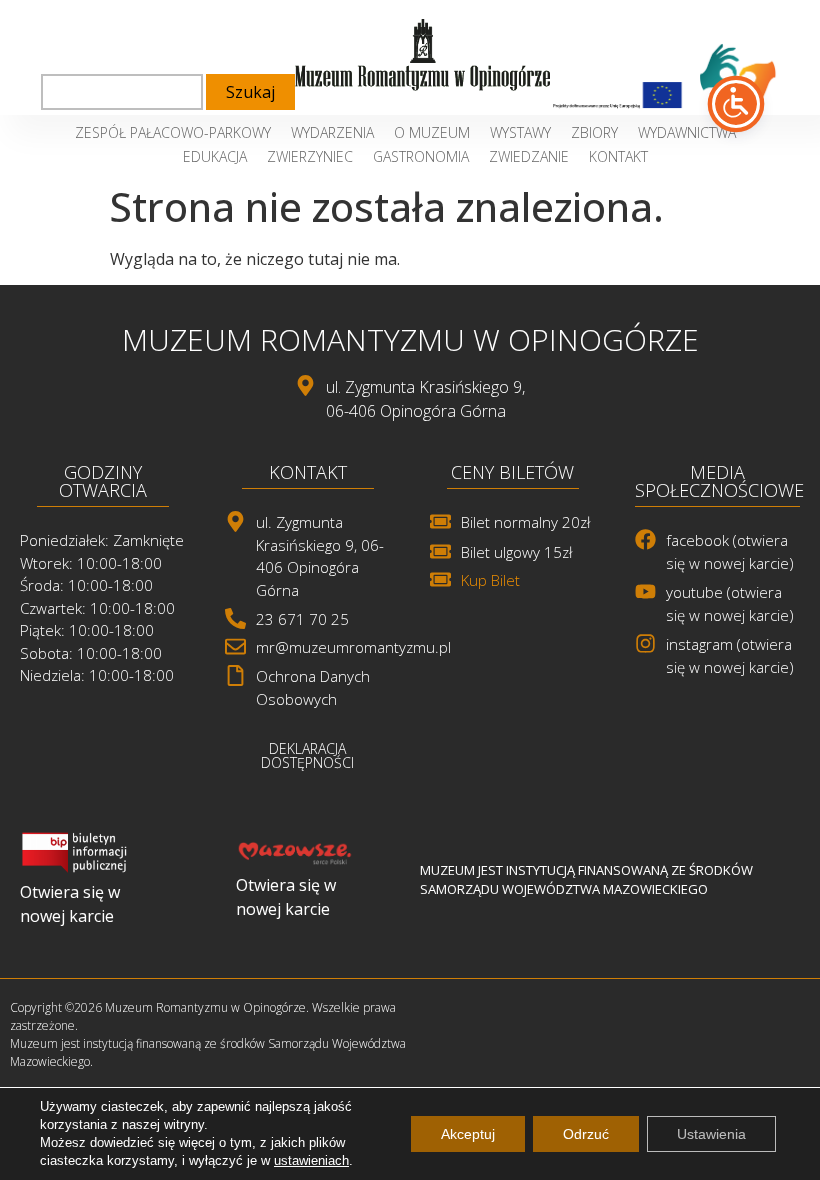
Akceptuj (468, 1134)
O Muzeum (432, 132)
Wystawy (520, 132)
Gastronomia (421, 156)
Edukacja (215, 156)
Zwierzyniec (310, 156)
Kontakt (618, 156)
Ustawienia (711, 1134)
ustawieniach (311, 1160)
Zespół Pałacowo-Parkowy (173, 132)
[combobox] (122, 92)
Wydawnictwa (687, 132)
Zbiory (594, 132)
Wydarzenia (332, 132)
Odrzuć (586, 1134)
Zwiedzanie (529, 156)
